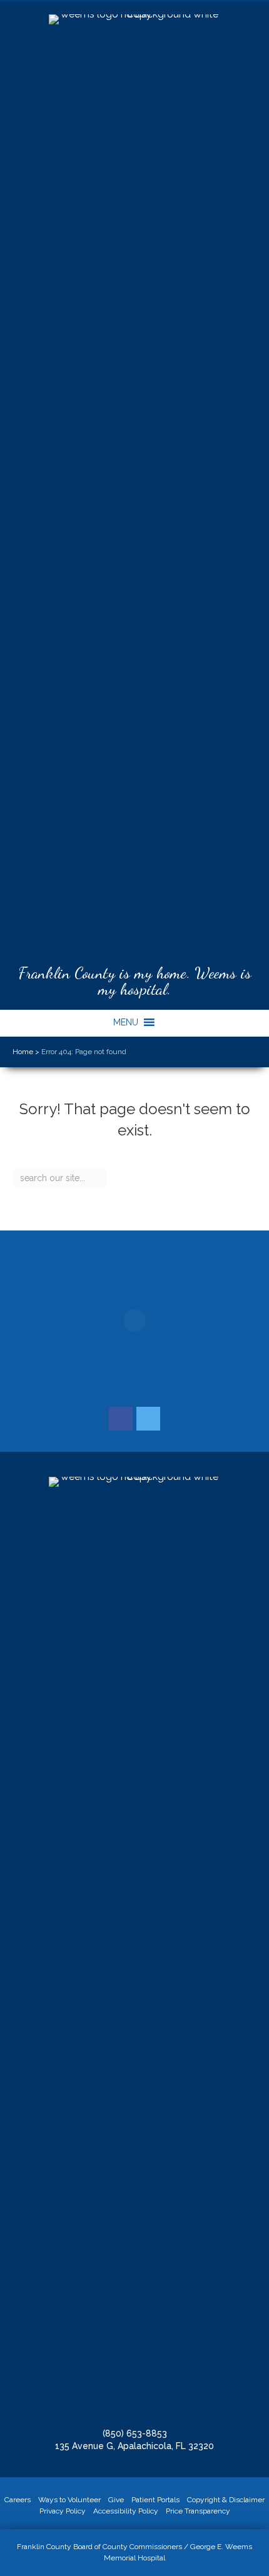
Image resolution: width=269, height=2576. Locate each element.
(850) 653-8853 (135, 2433)
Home (23, 1052)
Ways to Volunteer (69, 2500)
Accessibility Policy (126, 2511)
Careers (18, 2500)
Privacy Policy (63, 2511)
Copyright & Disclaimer (226, 2500)
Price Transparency (198, 2511)
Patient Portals (155, 2500)
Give (116, 2500)
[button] (126, 1022)
